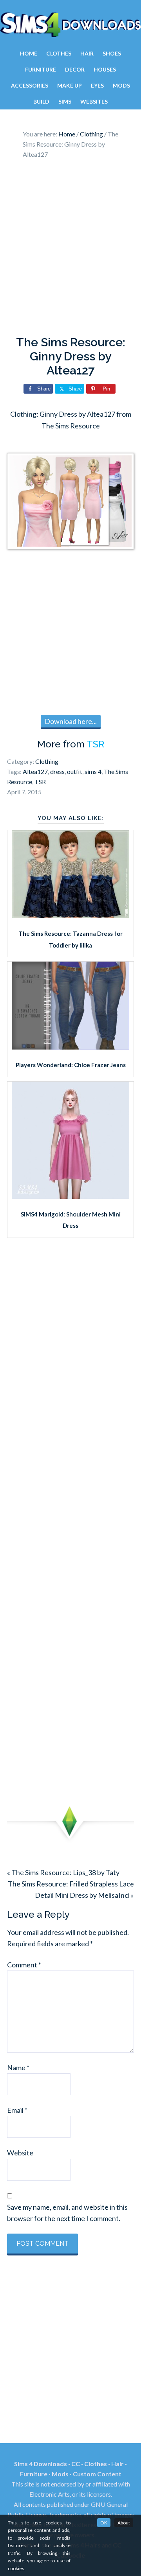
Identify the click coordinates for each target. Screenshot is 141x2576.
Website (20, 2153)
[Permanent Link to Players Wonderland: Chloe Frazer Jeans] (70, 1047)
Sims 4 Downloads (70, 25)
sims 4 (93, 771)
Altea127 (35, 771)
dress (57, 771)
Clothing (47, 761)
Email (17, 2110)
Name (18, 2067)
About (124, 2523)
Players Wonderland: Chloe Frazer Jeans (71, 1065)
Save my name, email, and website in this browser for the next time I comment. (67, 2213)
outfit (75, 771)
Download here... (71, 721)
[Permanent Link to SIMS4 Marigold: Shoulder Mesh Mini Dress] (70, 1196)
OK (104, 2523)
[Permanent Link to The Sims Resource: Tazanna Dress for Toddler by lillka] (70, 915)
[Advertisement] (70, 249)
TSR (95, 744)
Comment (24, 1965)
